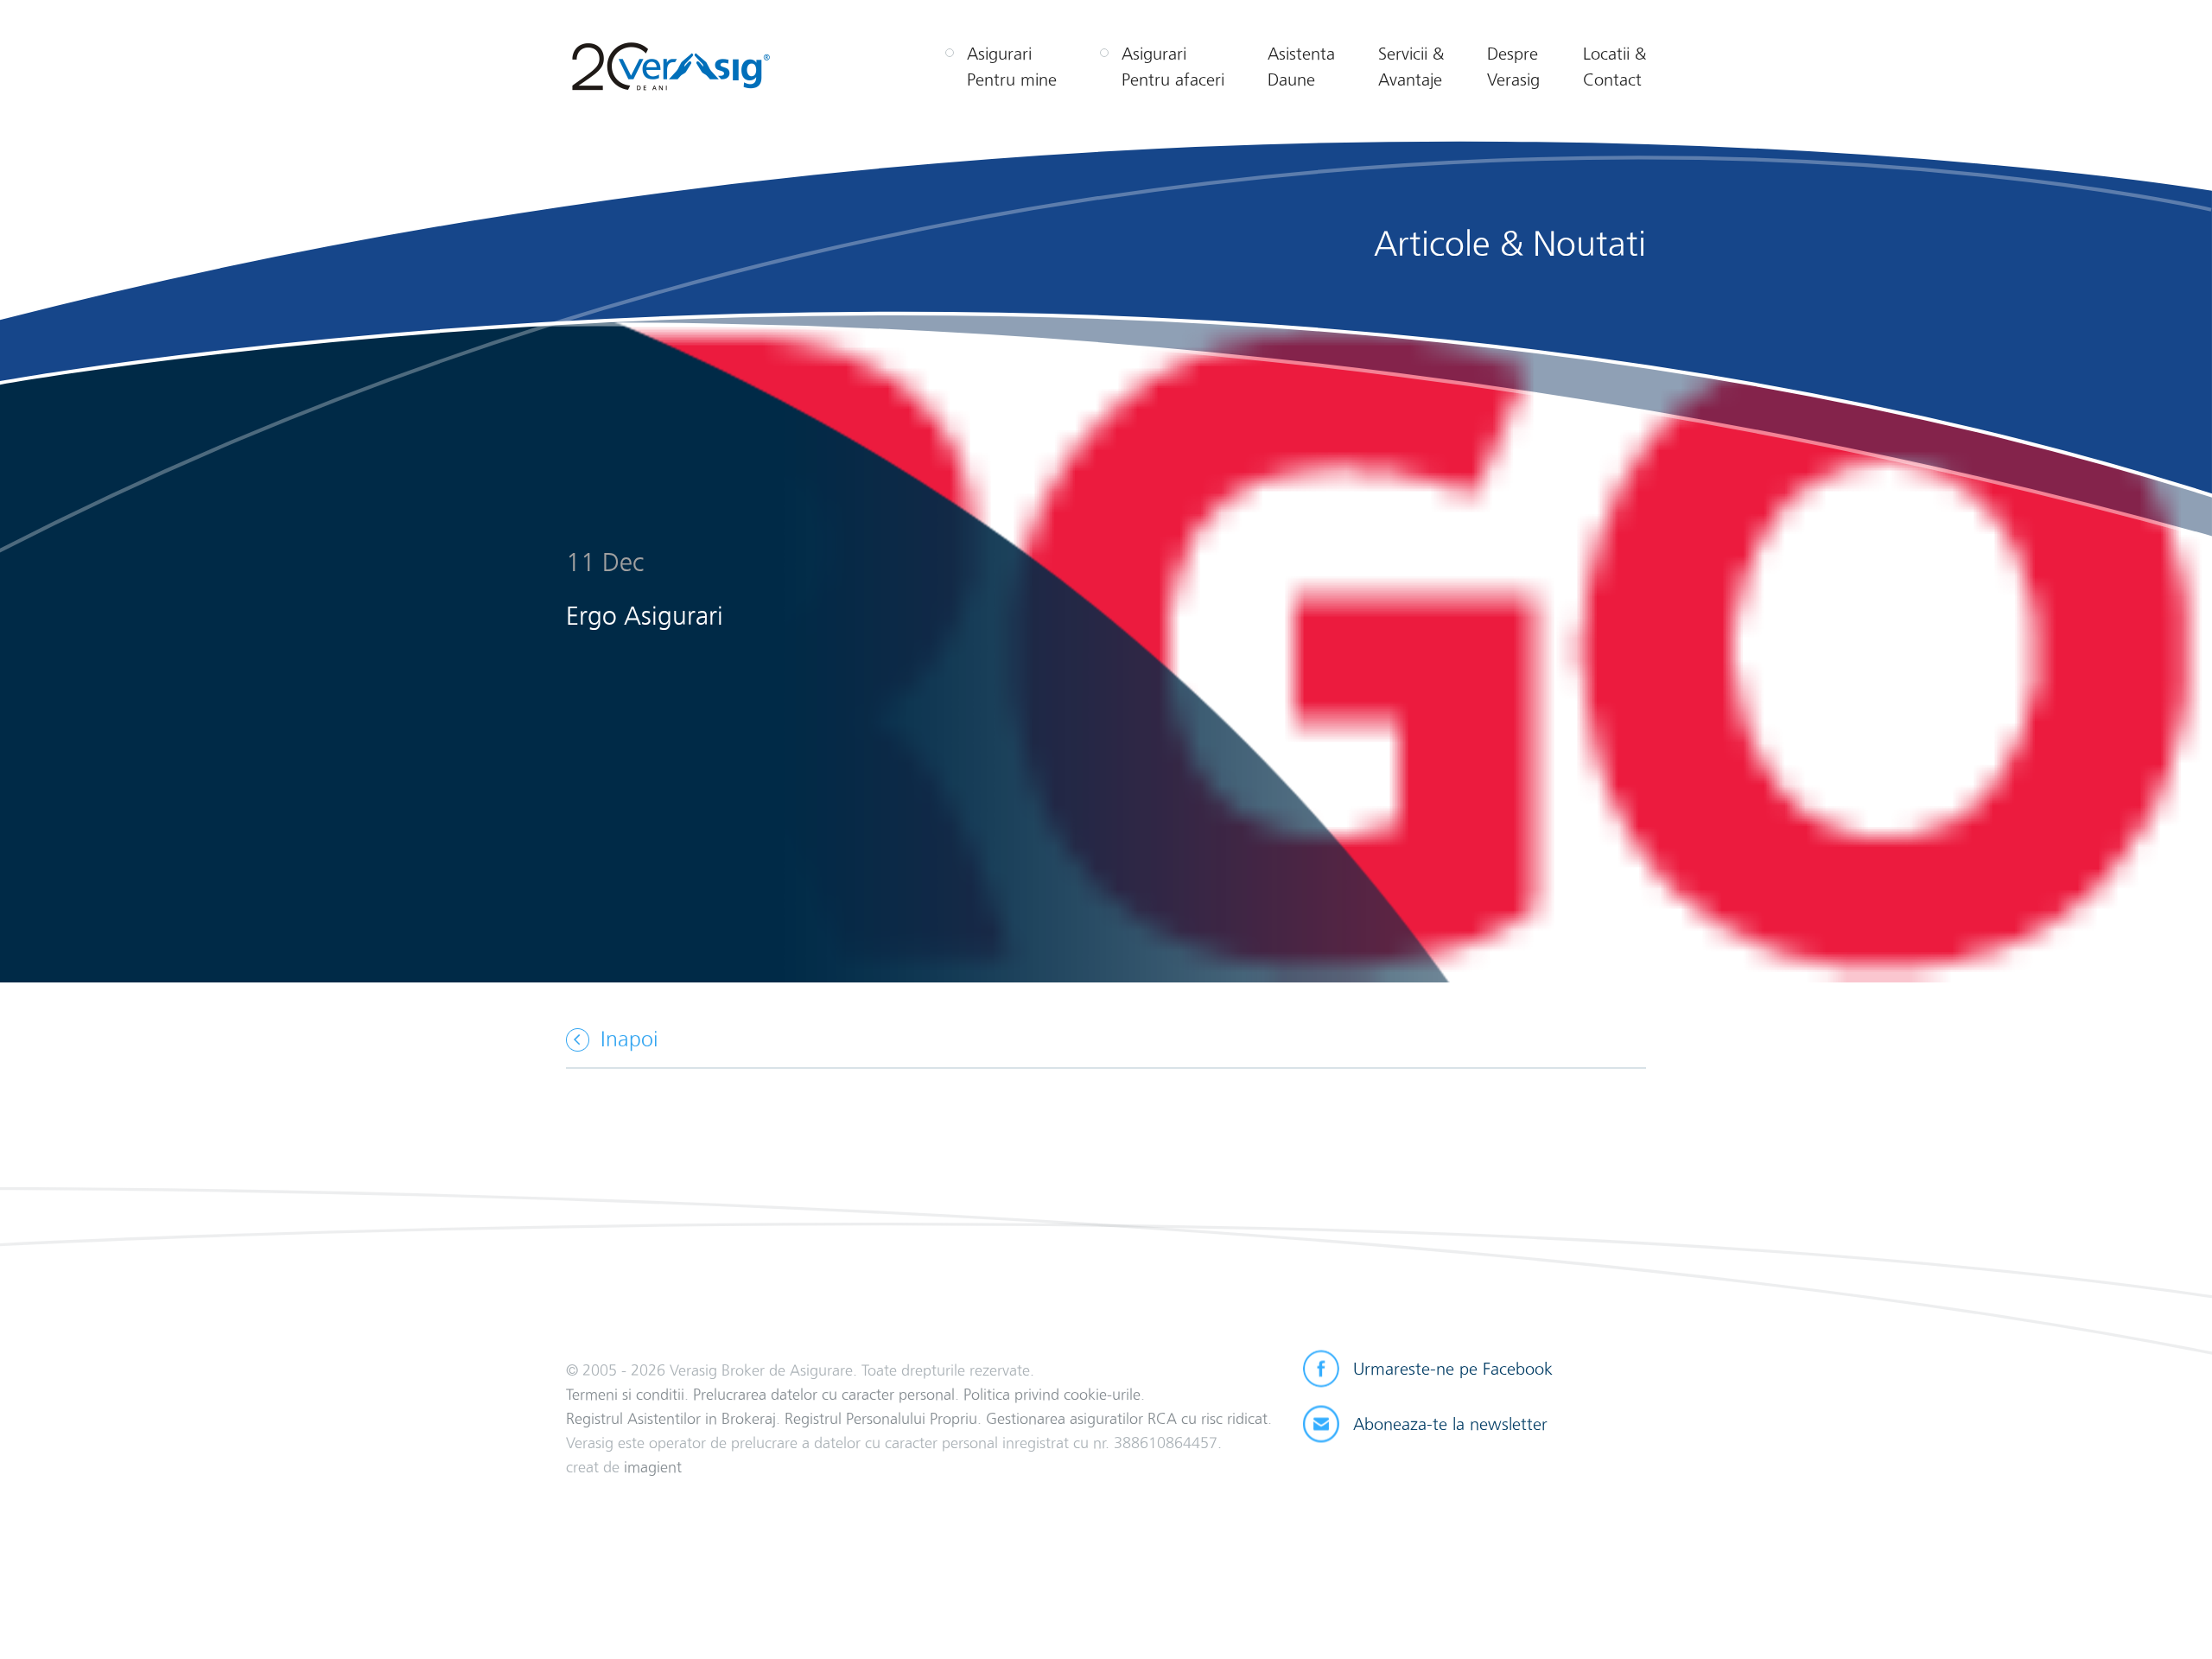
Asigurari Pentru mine (1012, 67)
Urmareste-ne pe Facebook (1453, 1369)
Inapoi (629, 1039)
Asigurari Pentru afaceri (1173, 67)
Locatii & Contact (1615, 67)
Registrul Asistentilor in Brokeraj (671, 1418)
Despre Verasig (1513, 67)
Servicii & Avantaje (1411, 67)
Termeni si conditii (625, 1394)
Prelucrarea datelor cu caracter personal (824, 1394)
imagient (653, 1467)
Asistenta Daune (1301, 67)
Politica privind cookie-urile (1052, 1394)
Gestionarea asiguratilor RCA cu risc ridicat (1127, 1418)
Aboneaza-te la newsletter (1450, 1424)
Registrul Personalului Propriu (881, 1418)
